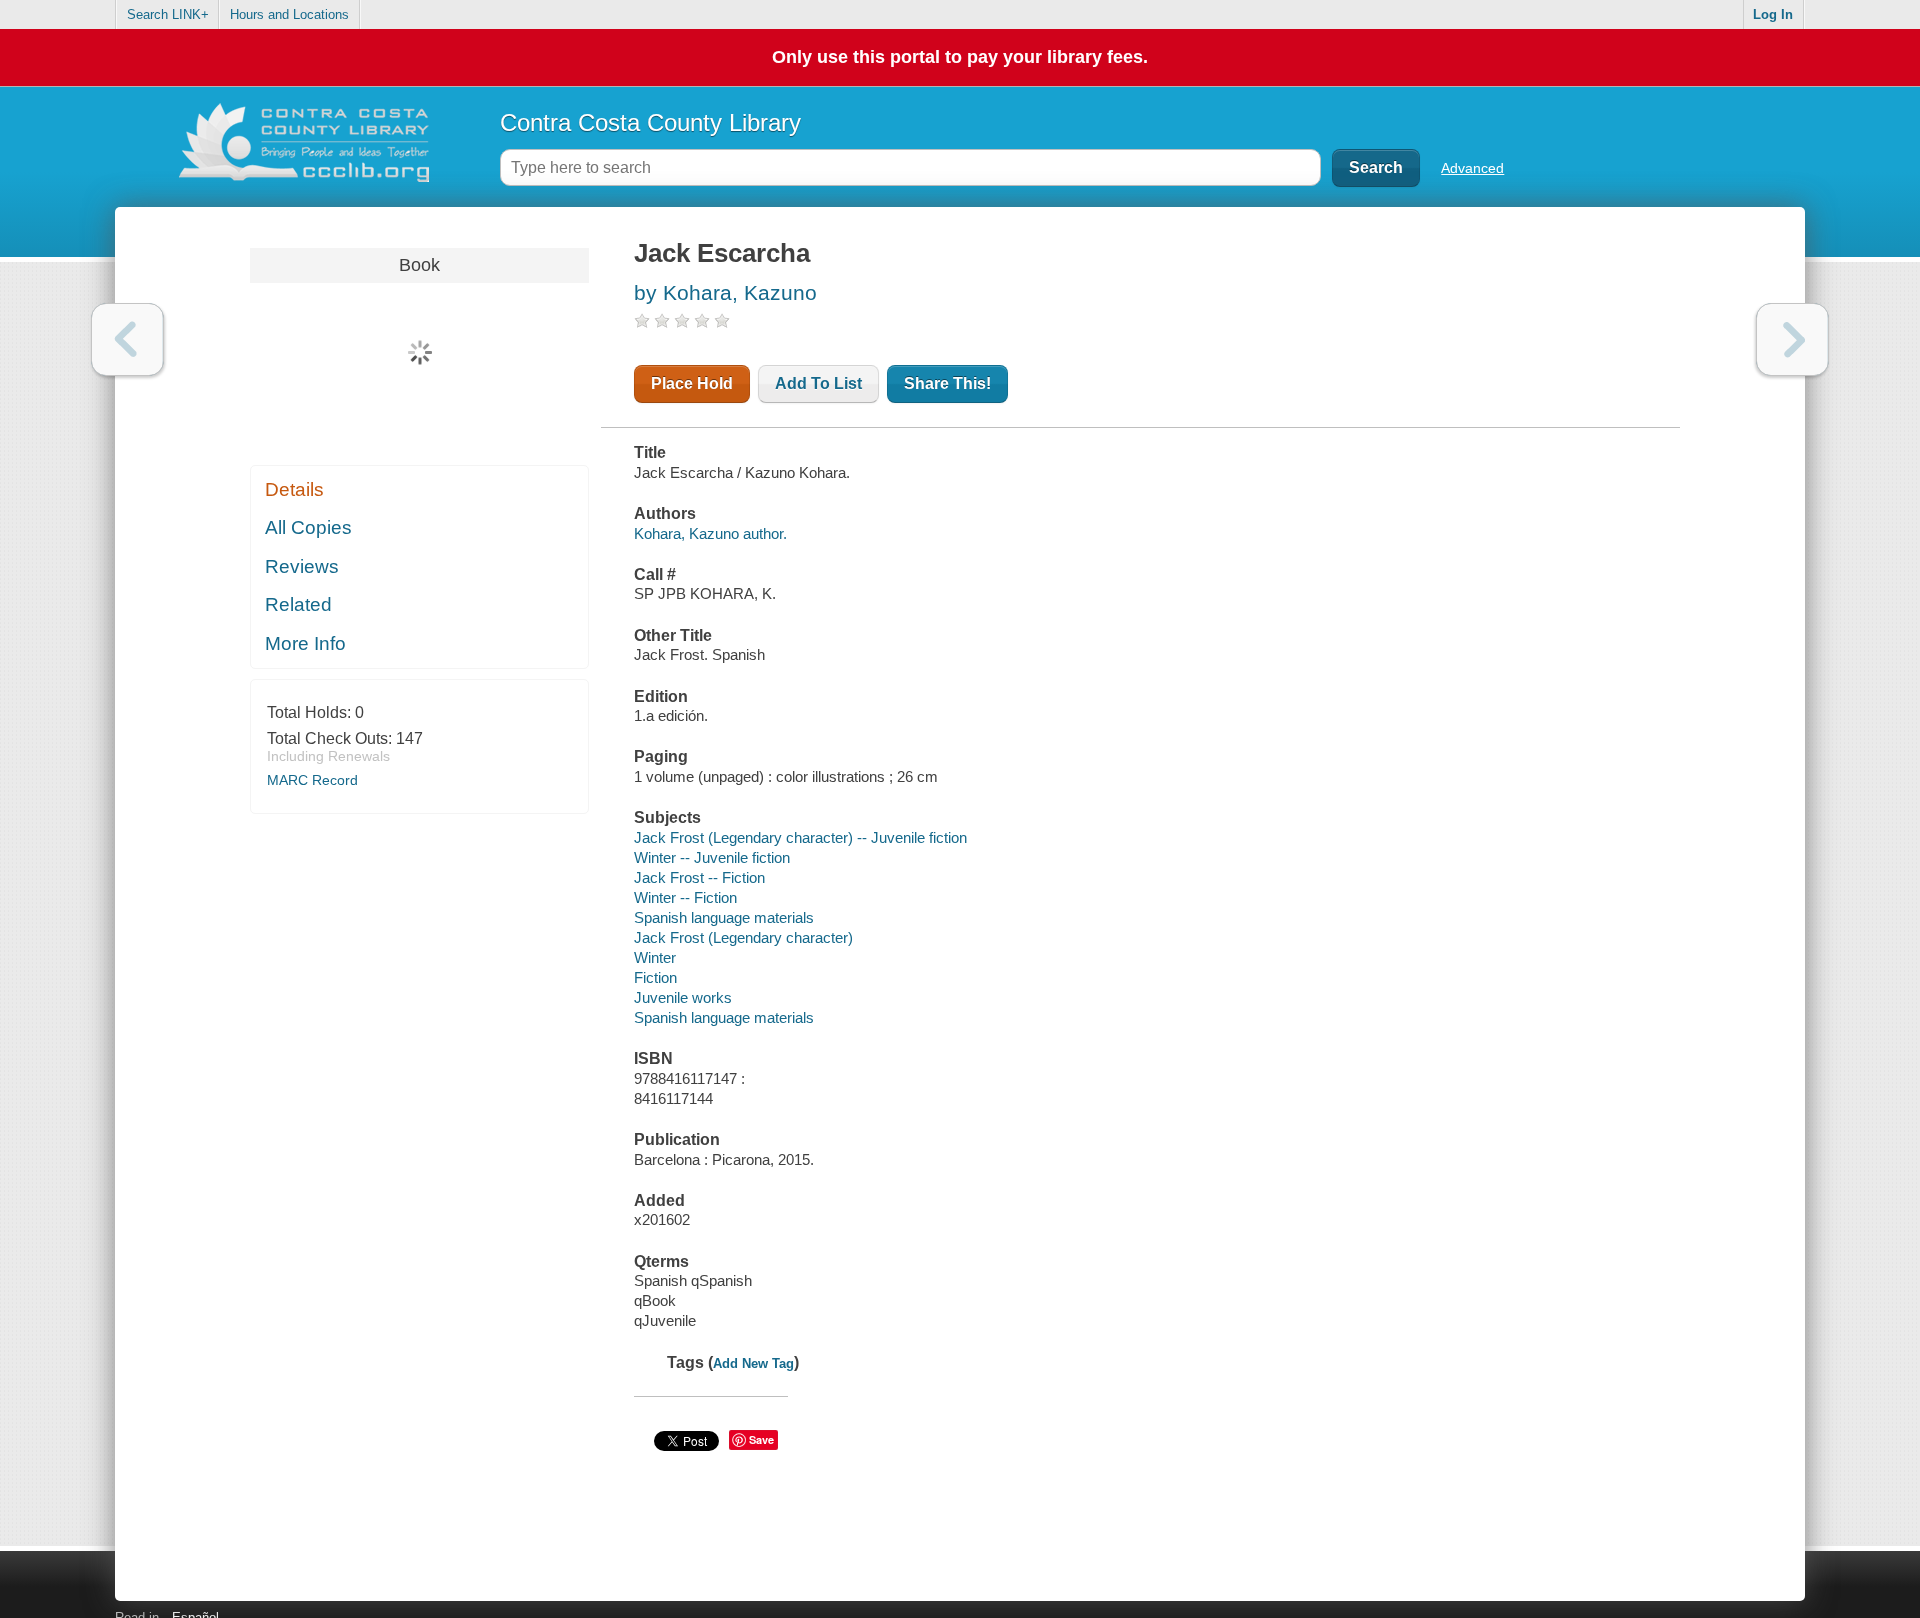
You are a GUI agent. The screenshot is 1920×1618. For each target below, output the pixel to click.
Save (761, 1439)
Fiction (655, 977)
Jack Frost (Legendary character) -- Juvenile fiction (800, 837)
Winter (655, 957)
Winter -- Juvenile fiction (712, 857)
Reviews (302, 566)
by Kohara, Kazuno (725, 292)
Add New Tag (753, 1363)
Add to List (818, 383)
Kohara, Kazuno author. (710, 533)
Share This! (947, 383)
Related (298, 604)
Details (294, 489)
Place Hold (692, 383)
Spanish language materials (724, 917)
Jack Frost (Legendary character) (743, 937)
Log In (1773, 14)
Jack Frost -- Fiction (699, 877)
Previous (127, 339)
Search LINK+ (168, 14)
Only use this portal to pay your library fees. (960, 57)
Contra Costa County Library (650, 122)
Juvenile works (683, 997)
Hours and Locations (289, 14)
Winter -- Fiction (685, 897)
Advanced (1472, 168)
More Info (305, 643)
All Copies (308, 527)
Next (1792, 339)
